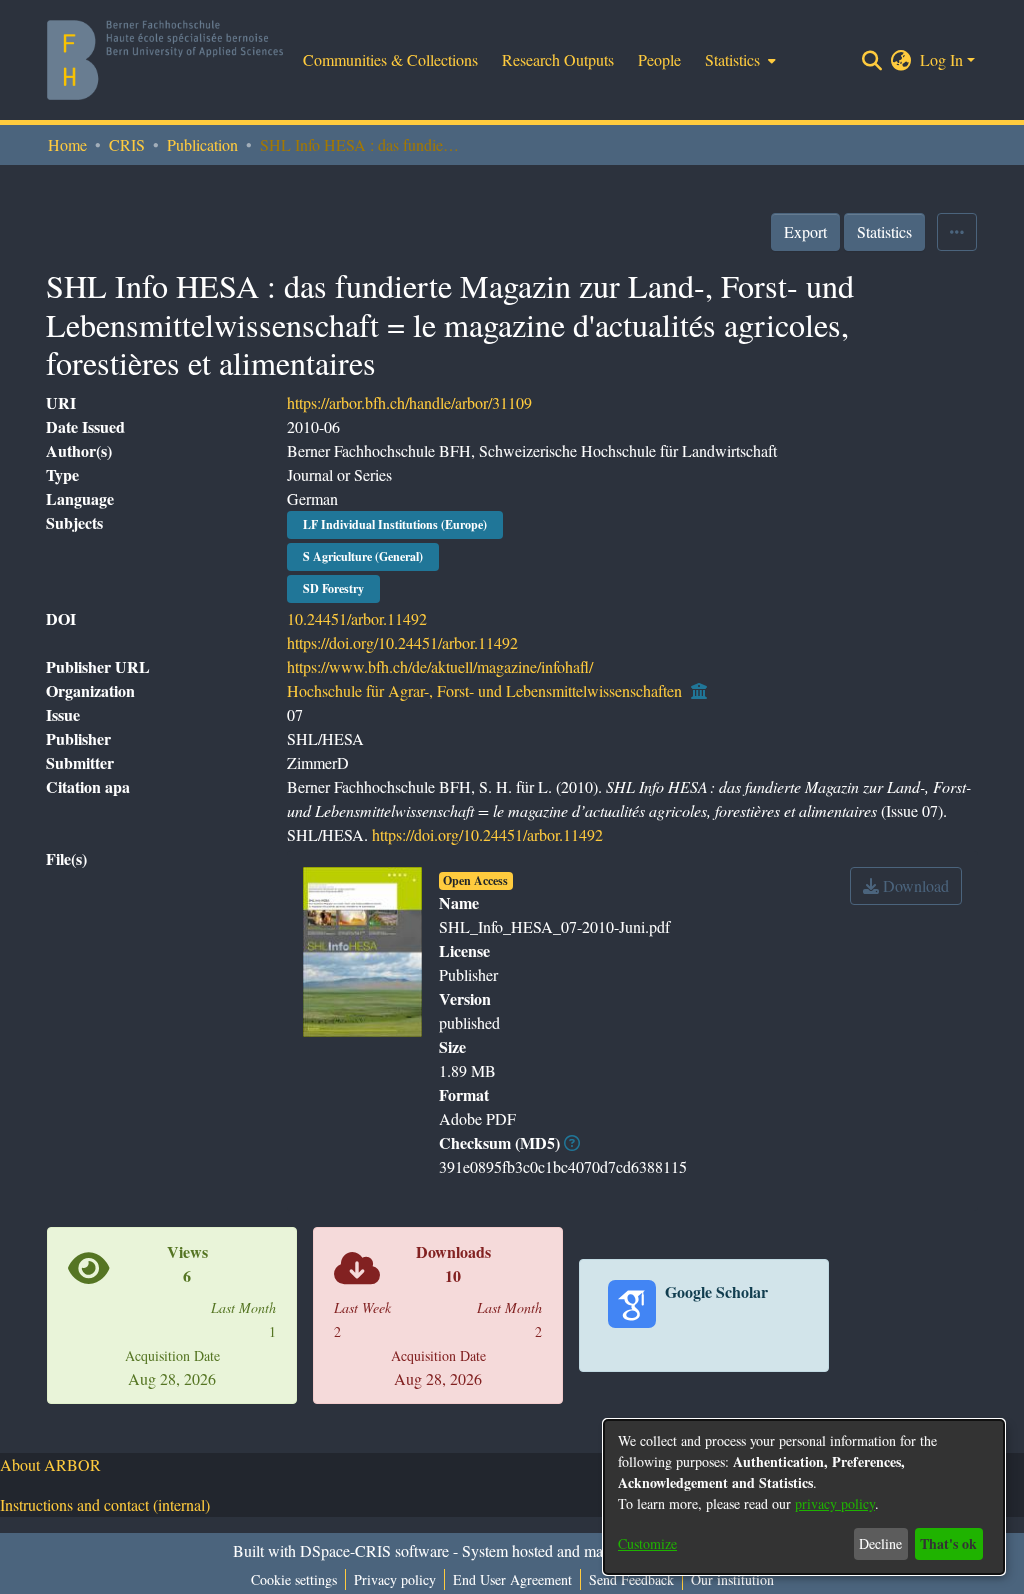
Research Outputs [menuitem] (558, 59)
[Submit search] (872, 60)
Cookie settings (294, 1579)
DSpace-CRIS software (374, 1550)
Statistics (884, 231)
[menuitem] (738, 60)
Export (805, 231)
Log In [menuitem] (941, 59)
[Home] (165, 60)
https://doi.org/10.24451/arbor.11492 (402, 642)
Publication (202, 144)
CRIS (127, 144)
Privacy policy (395, 1579)
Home (67, 144)
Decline (880, 1543)
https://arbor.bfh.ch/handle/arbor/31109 (409, 402)
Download (914, 885)
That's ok (948, 1543)
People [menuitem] (659, 59)
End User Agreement (512, 1579)
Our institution (732, 1579)
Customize (647, 1543)
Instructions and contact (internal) (105, 1504)
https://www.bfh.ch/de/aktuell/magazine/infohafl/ (440, 666)
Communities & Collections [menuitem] (390, 59)
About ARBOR (50, 1464)
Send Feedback (631, 1579)
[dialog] (804, 1497)
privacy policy (835, 1503)
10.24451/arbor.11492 (357, 618)
